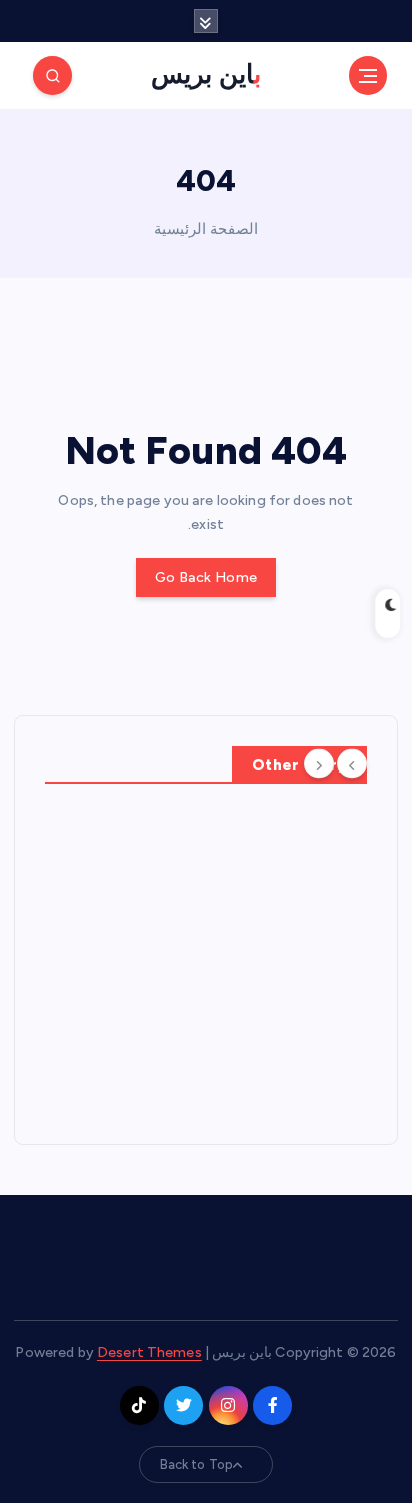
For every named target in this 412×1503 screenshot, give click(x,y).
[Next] (319, 763)
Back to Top (197, 1464)
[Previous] (352, 763)
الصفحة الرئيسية (206, 229)
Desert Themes (149, 1352)
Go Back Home (206, 577)
